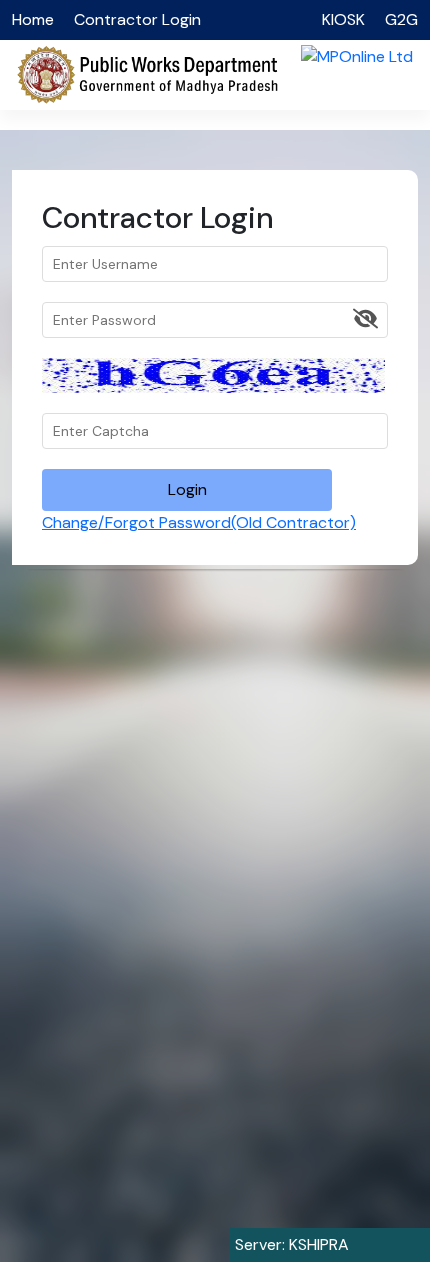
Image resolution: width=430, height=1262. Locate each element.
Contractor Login (137, 19)
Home (33, 19)
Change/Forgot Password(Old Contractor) (199, 522)
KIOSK (343, 19)
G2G (401, 19)
